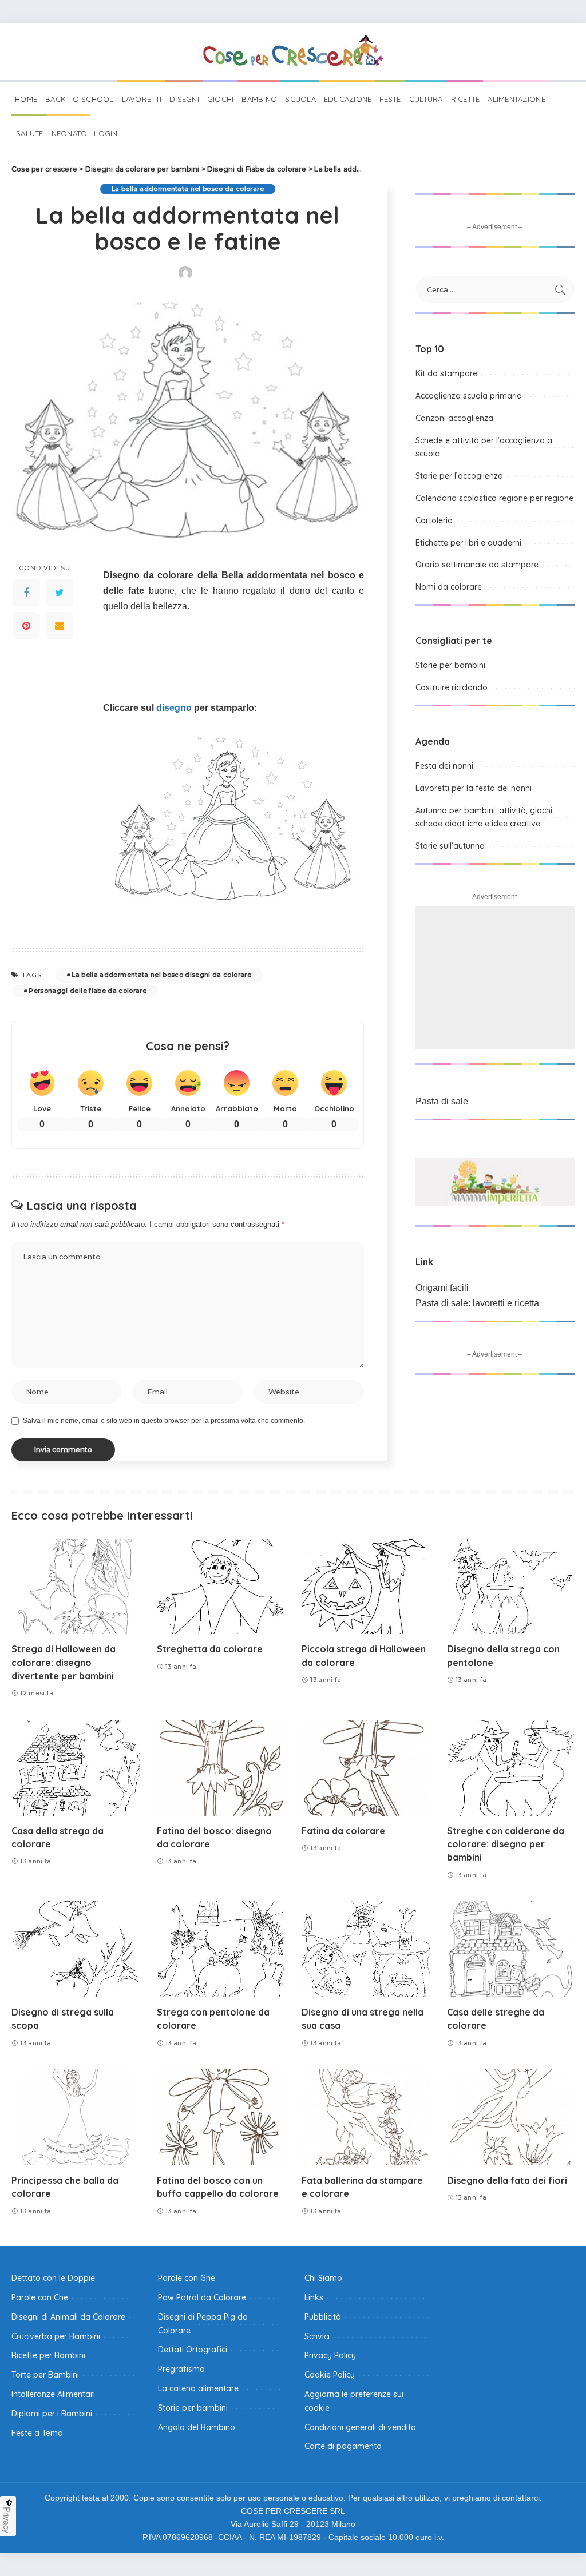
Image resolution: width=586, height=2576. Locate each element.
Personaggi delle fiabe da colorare (88, 991)
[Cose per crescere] (293, 51)
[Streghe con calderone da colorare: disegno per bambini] (511, 1768)
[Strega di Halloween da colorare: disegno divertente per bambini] (76, 1587)
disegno (174, 708)
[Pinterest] (26, 626)
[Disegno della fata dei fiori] (511, 2117)
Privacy (7, 2520)
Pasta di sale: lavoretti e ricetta (477, 1303)
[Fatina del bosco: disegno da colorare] (221, 1768)
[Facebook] (26, 593)
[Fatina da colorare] (366, 1768)
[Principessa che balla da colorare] (76, 2117)
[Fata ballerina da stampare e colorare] (366, 2117)
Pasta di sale (442, 1101)
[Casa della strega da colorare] (76, 1768)
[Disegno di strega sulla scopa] (76, 1949)
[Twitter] (60, 593)
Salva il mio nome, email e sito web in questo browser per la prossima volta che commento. (164, 1421)
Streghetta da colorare (210, 1649)
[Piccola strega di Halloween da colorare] (366, 1587)
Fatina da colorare (343, 1831)
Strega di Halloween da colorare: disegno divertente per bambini (64, 1662)
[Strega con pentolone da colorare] (221, 1949)
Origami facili (442, 1288)
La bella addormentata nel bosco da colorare (188, 189)
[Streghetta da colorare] (221, 1587)
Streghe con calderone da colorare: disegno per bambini (506, 1844)
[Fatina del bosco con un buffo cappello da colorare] (221, 2117)
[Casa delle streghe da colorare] (511, 1949)
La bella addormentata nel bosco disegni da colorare (161, 975)
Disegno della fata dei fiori (507, 2180)
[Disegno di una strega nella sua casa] (366, 1949)
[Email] (60, 626)
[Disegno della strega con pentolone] (511, 1587)
